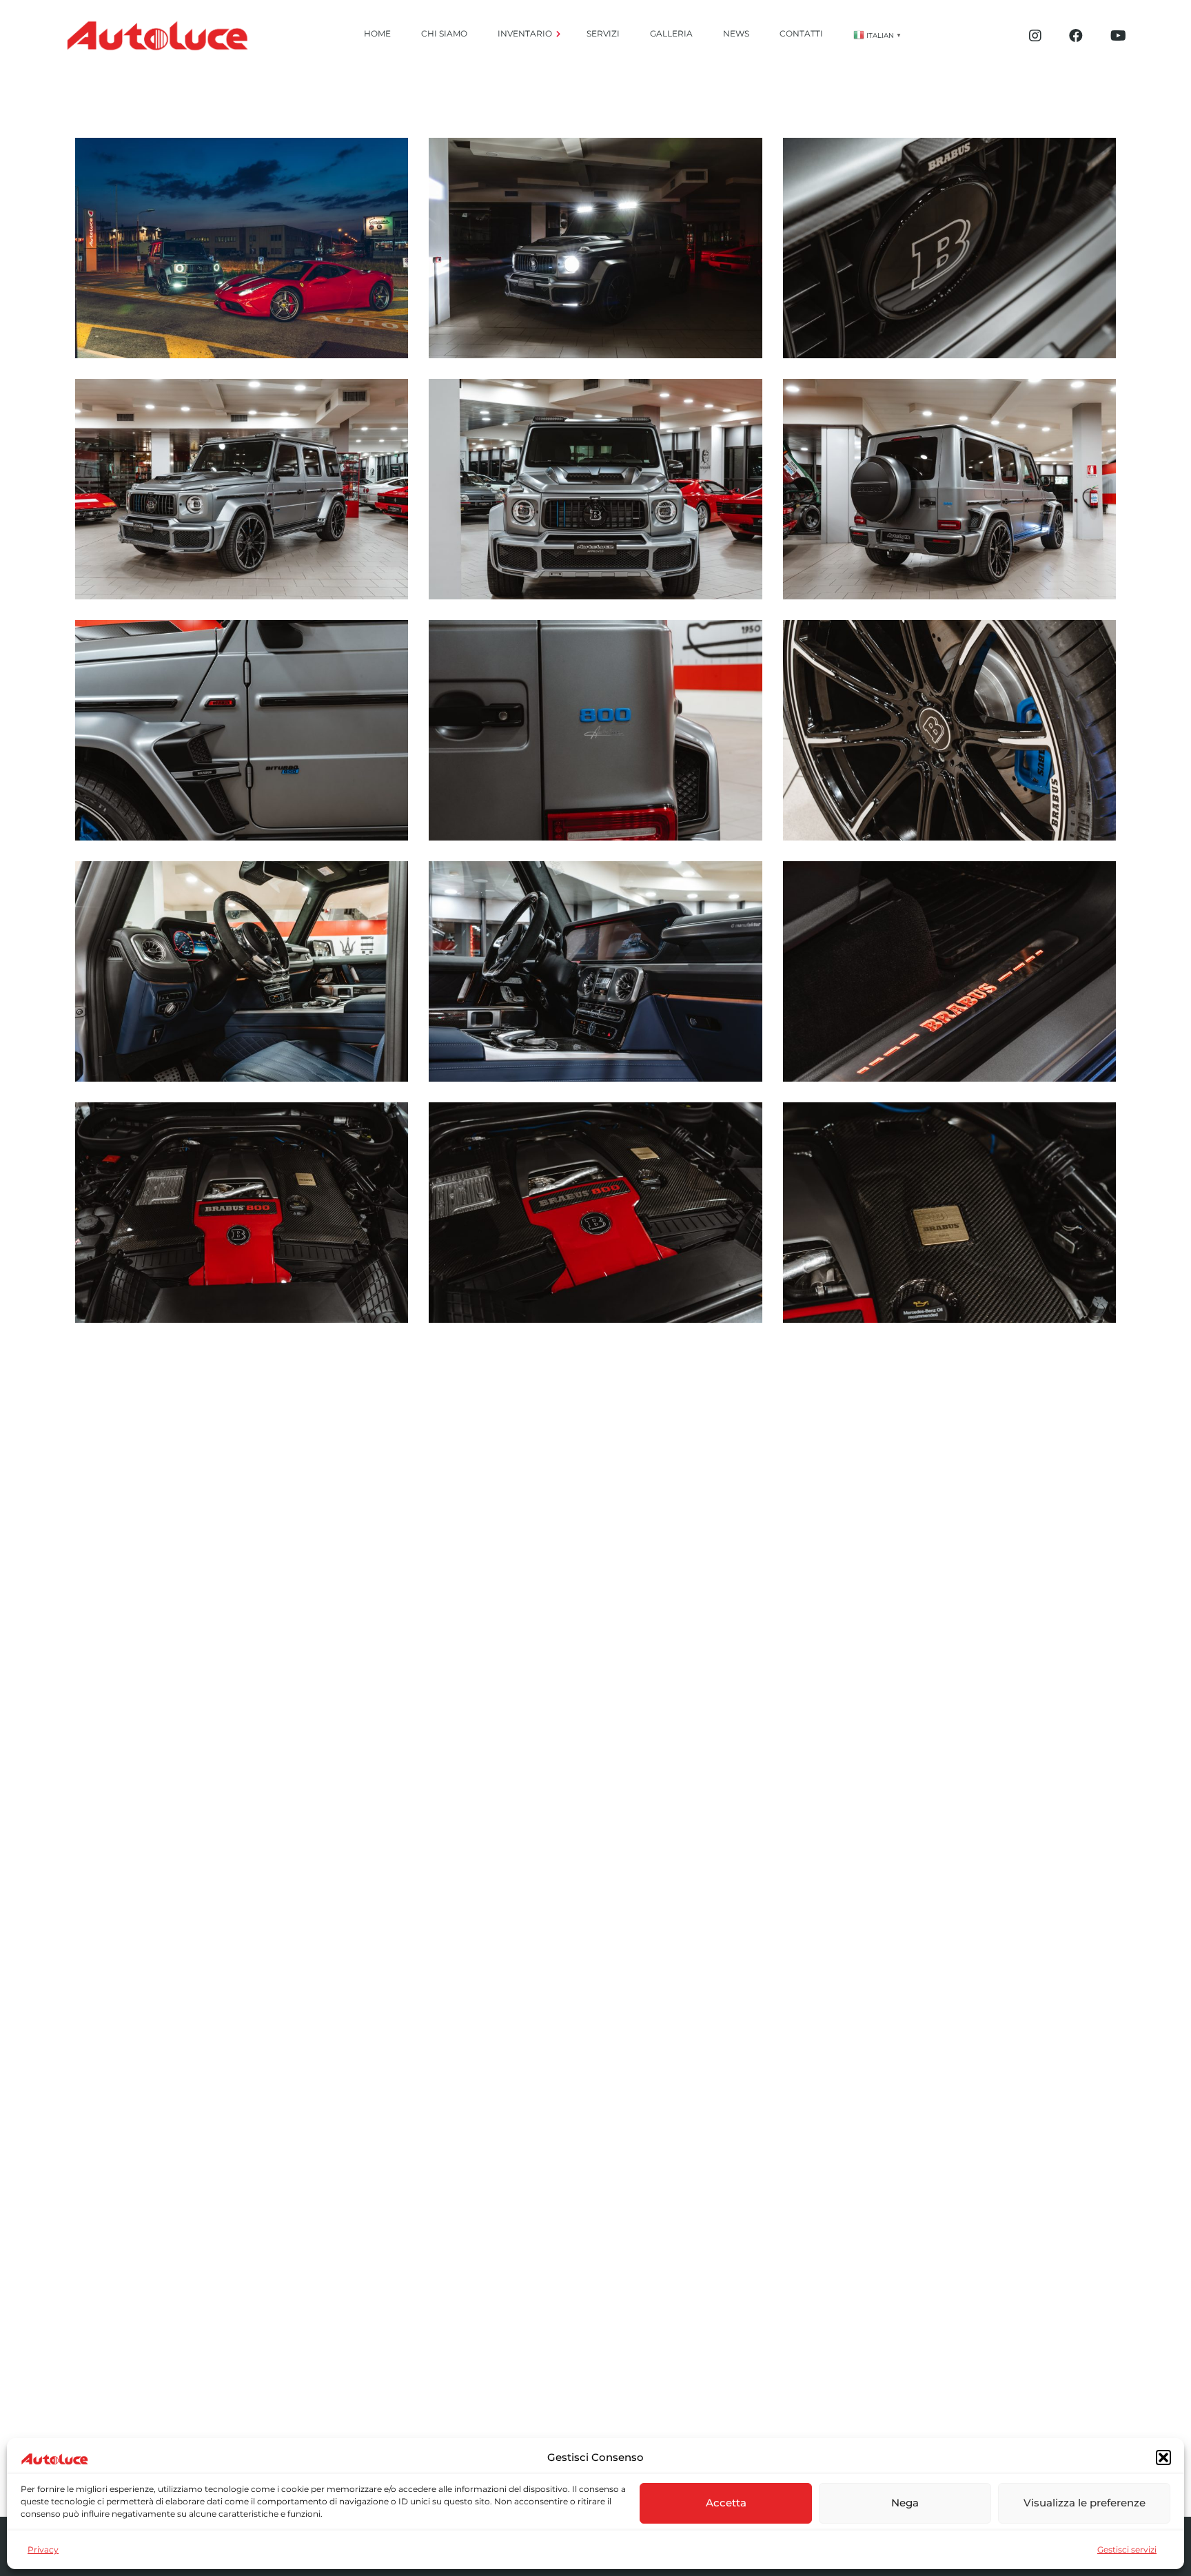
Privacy (43, 2549)
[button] (1163, 2457)
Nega (905, 2503)
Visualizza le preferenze (1085, 2503)
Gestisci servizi (1127, 2549)
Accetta (726, 2503)
